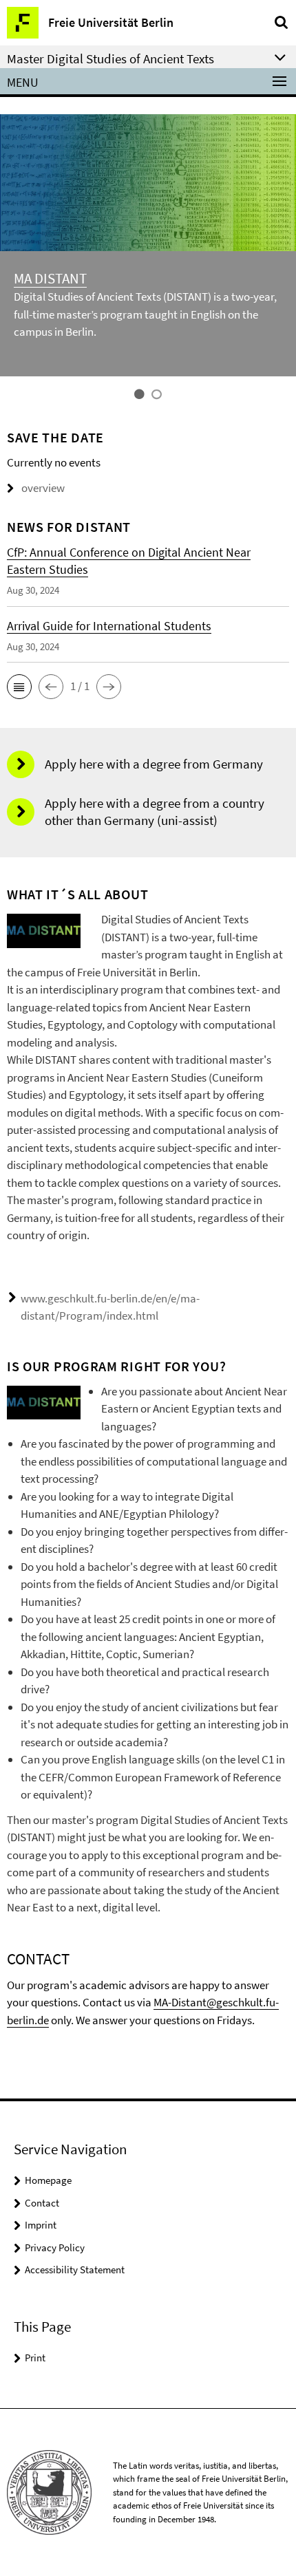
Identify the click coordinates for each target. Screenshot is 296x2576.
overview (43, 488)
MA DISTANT (50, 278)
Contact (42, 2203)
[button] (19, 687)
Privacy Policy (55, 2247)
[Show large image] (44, 930)
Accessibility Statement (75, 2269)
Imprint (41, 2225)
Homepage (48, 2180)
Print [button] (35, 2358)
